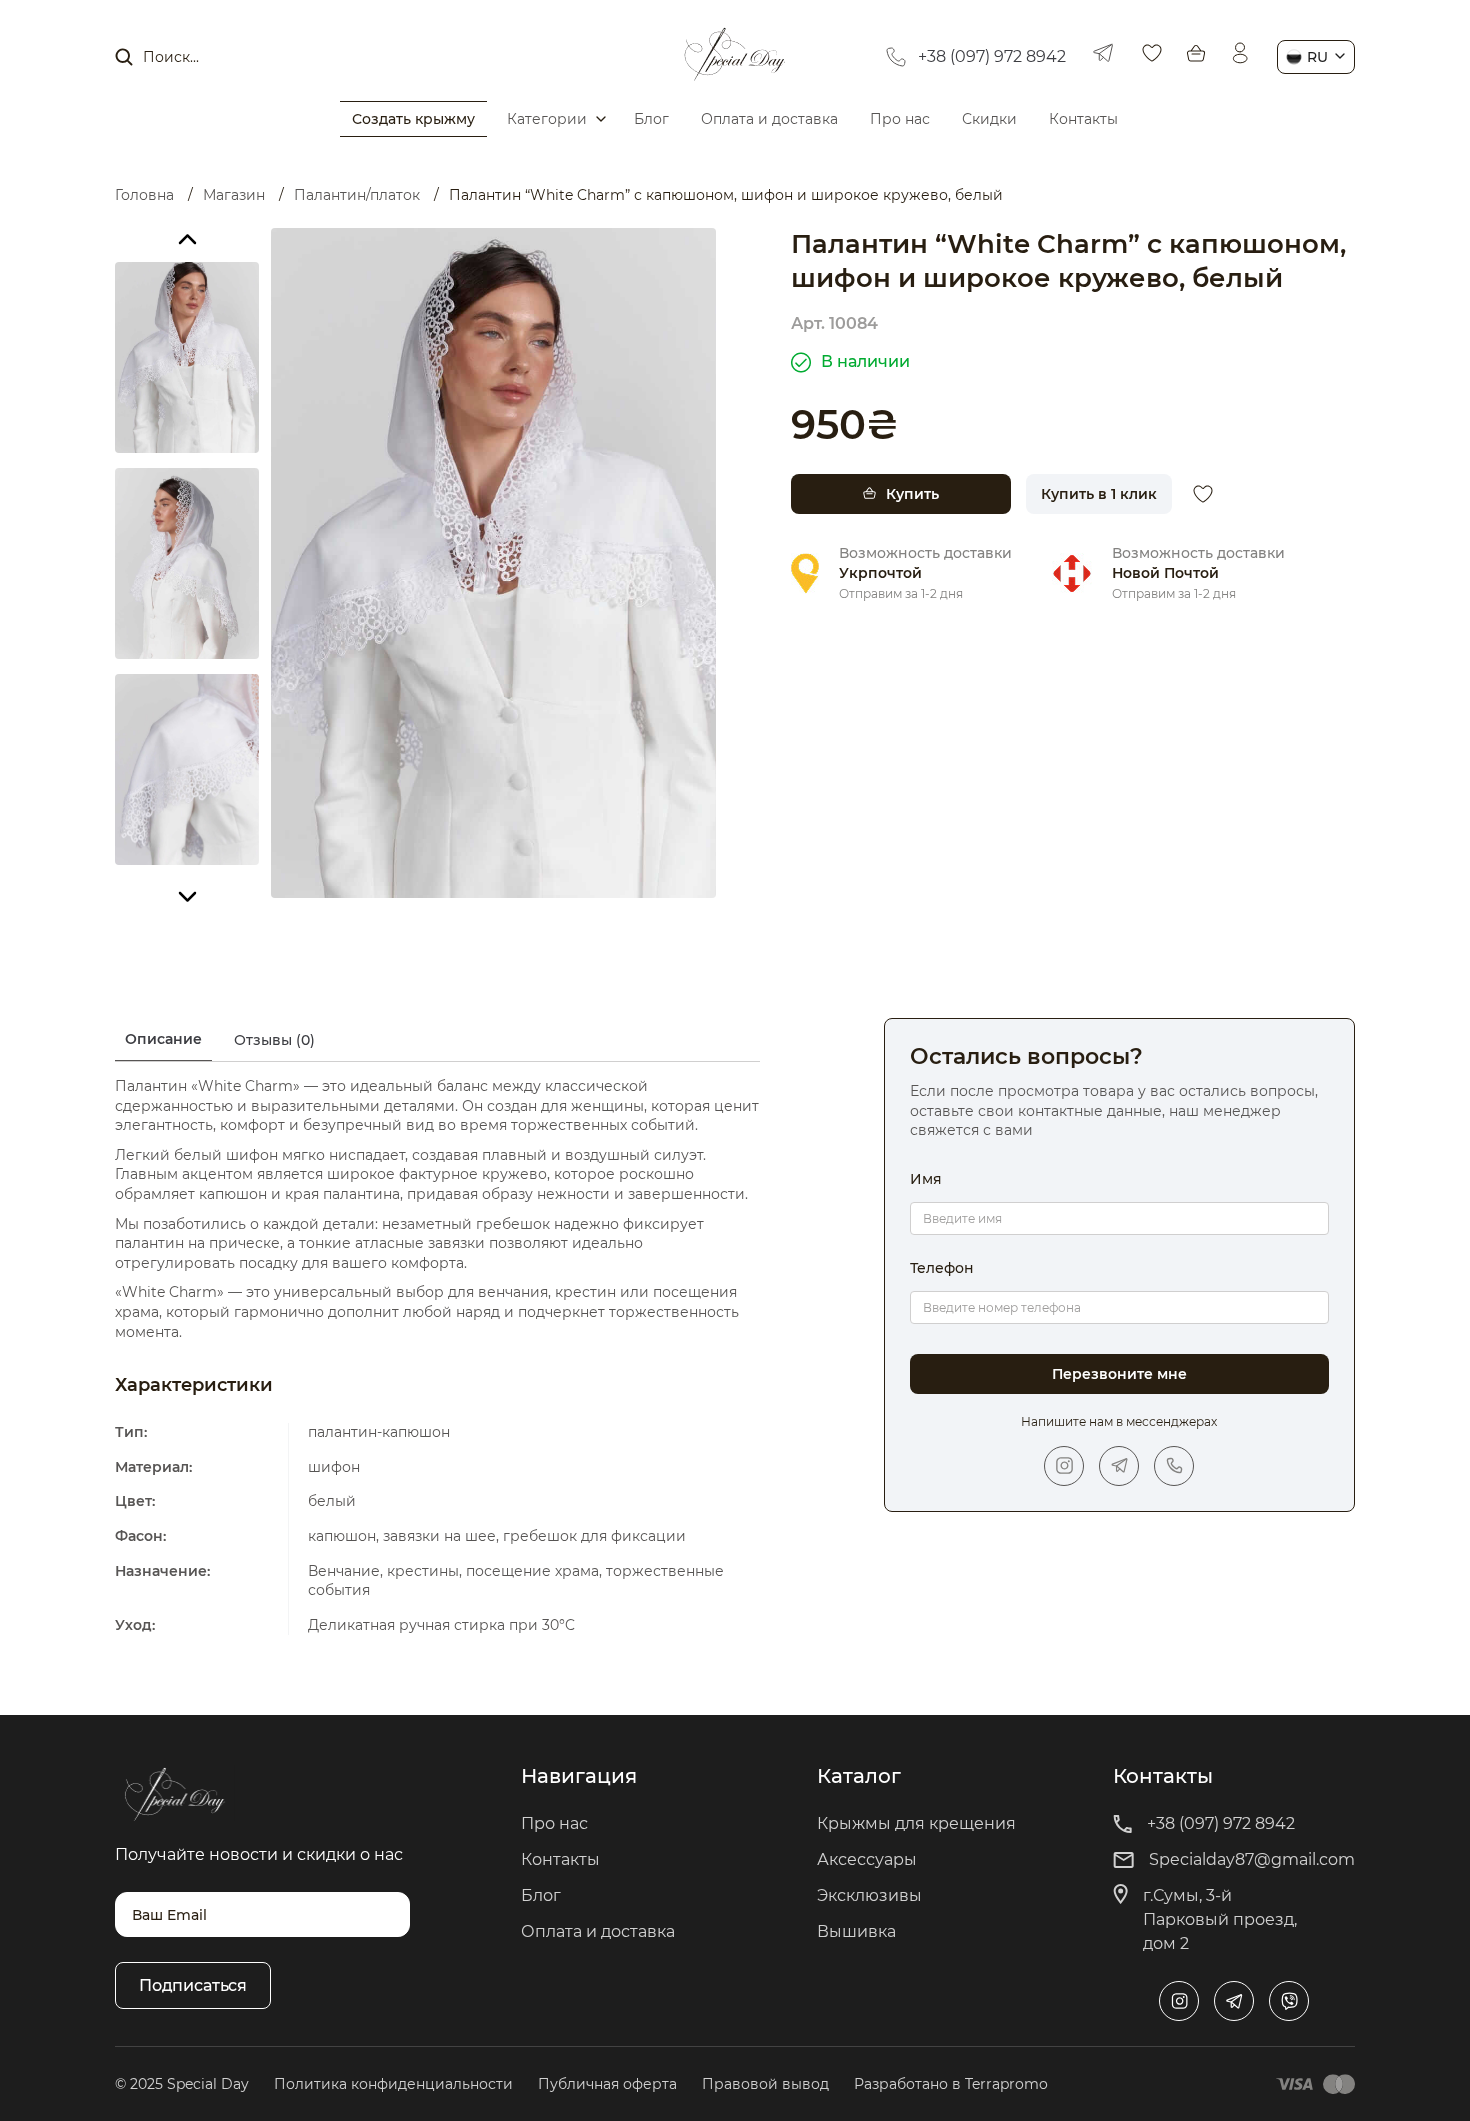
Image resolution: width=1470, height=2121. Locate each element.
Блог (651, 119)
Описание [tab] (163, 1039)
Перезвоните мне (1119, 1374)
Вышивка (856, 1931)
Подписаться (193, 1985)
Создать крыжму (413, 119)
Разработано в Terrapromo (951, 2084)
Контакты (1083, 119)
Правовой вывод (765, 2084)
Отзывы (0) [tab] (274, 1040)
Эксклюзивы (869, 1895)
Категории (547, 119)
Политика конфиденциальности (393, 2084)
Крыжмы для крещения (916, 1823)
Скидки (989, 119)
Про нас (900, 119)
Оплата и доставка (769, 119)
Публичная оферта (607, 2084)
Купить (912, 494)
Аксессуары (867, 1859)
